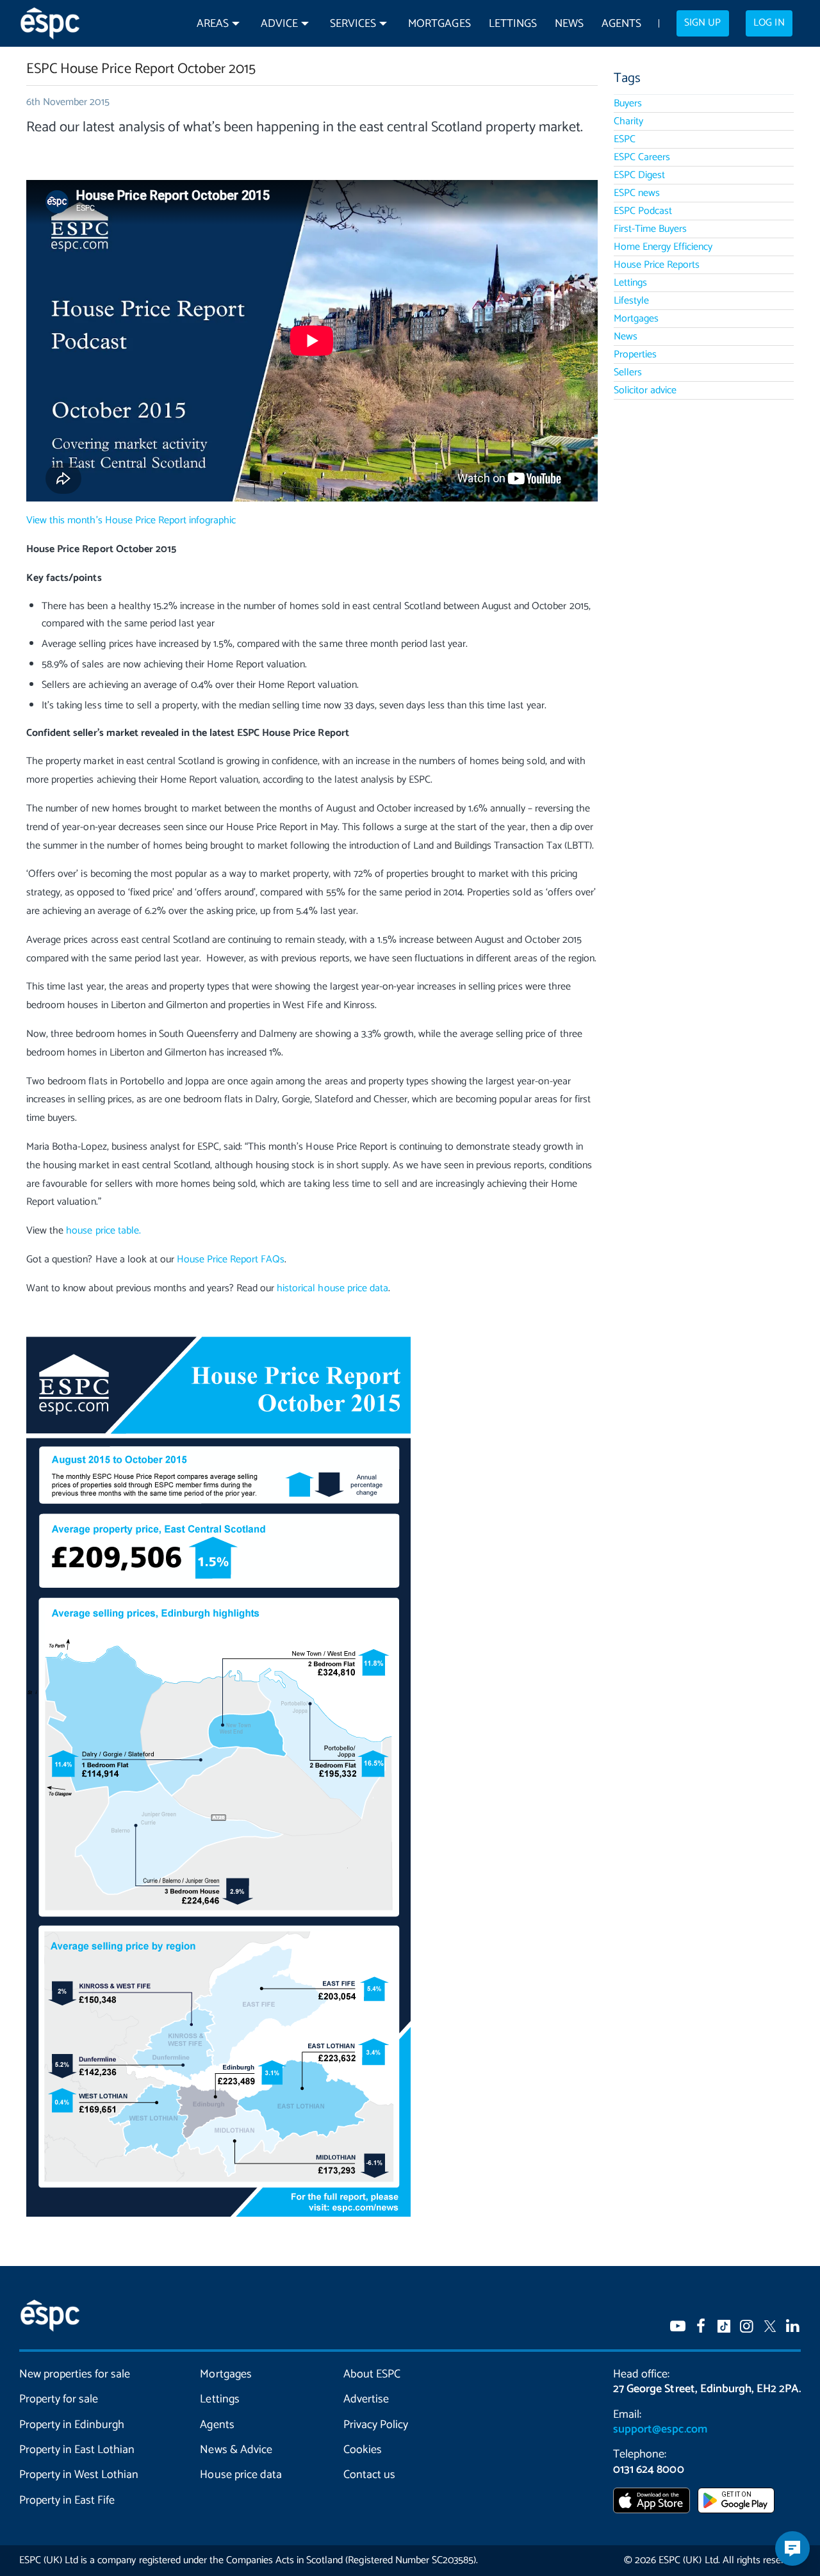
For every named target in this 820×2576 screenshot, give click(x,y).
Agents (621, 24)
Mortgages (439, 24)
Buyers (628, 103)
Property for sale (59, 2399)
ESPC (625, 139)
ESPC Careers (642, 157)
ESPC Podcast (643, 211)
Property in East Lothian (77, 2450)
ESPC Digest (639, 175)
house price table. (103, 1231)
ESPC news (637, 193)
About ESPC (372, 2374)
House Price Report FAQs (231, 1259)
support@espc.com (660, 2429)
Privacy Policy (376, 2425)
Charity (628, 121)
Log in (769, 23)
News (569, 24)
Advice (279, 24)
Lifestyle (631, 301)
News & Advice (236, 2450)
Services (353, 24)
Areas (213, 24)
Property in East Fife (67, 2500)
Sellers (628, 372)
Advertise (366, 2399)
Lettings (513, 24)
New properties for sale (75, 2374)
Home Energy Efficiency (663, 247)
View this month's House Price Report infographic (131, 520)
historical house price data (332, 1288)
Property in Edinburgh (72, 2425)
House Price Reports (657, 265)
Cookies (363, 2450)
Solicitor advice (645, 390)
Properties (635, 355)
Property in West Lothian (79, 2475)
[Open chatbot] (792, 2548)
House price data (241, 2475)
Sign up (702, 23)
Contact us (369, 2475)
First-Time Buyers (650, 229)
